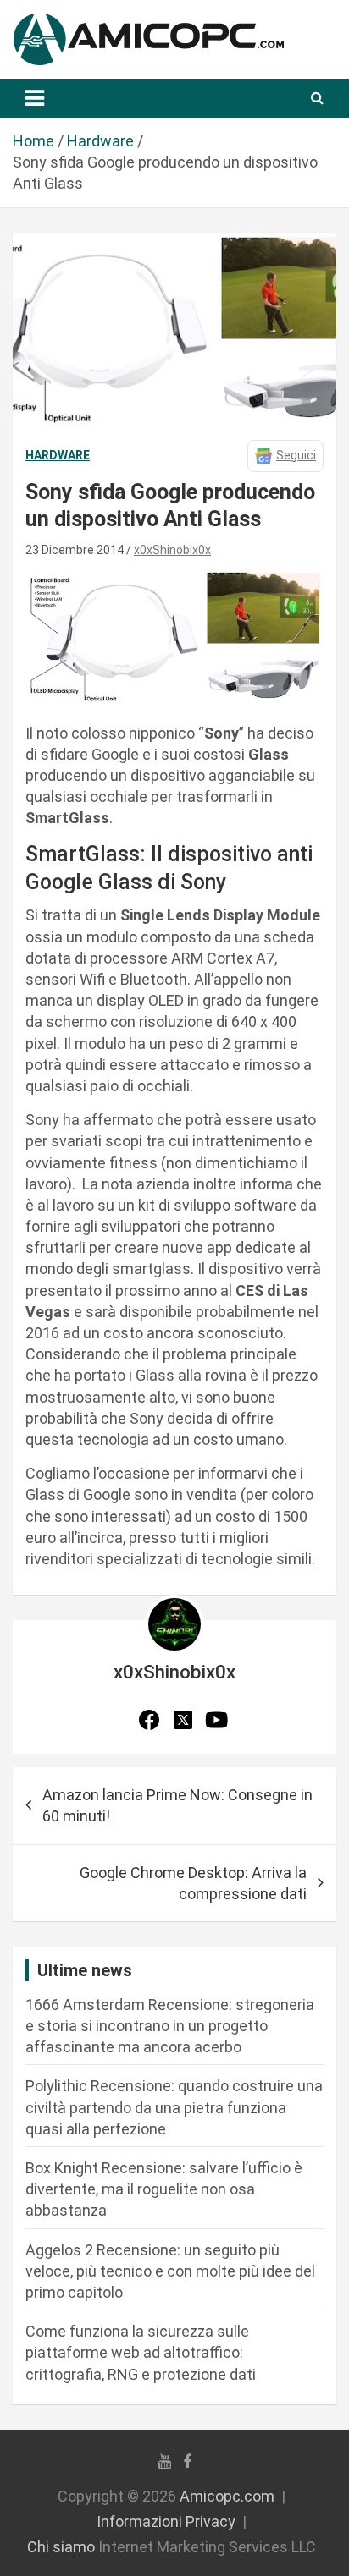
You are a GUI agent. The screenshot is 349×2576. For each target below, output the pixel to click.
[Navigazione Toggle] (35, 98)
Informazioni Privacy (166, 2521)
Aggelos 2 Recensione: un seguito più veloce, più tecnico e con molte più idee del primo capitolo (170, 2271)
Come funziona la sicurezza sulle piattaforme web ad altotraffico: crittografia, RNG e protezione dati (141, 2352)
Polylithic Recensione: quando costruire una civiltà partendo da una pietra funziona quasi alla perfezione (174, 2107)
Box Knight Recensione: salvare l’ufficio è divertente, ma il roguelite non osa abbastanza (164, 2189)
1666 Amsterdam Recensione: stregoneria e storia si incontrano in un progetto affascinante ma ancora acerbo (170, 2026)
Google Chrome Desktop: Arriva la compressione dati (193, 1883)
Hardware (58, 455)
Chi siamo (61, 2547)
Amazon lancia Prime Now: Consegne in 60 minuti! (177, 1805)
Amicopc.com (227, 2496)
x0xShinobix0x (172, 550)
